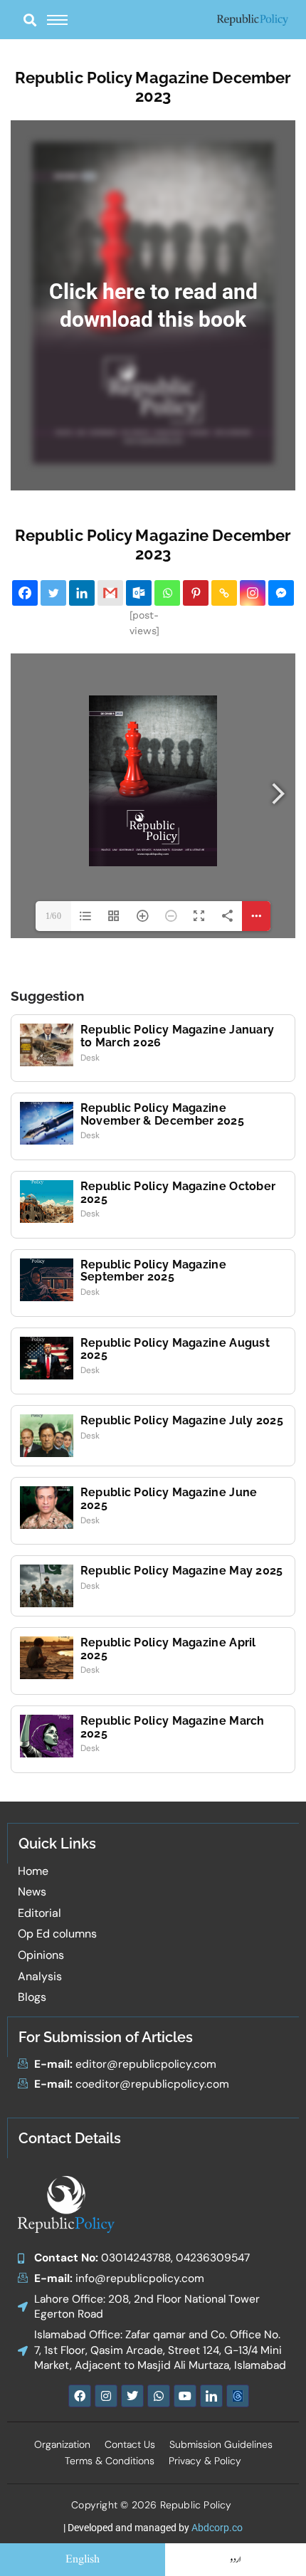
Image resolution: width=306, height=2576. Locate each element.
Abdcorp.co (217, 2528)
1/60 (53, 916)
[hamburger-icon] (57, 20)
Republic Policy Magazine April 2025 (168, 1649)
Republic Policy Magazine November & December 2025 (162, 1114)
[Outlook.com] (139, 593)
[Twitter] (53, 593)
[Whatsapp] (167, 593)
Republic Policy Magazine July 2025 (182, 1420)
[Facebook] (25, 593)
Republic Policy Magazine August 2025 (175, 1349)
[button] (30, 20)
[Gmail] (110, 593)
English (83, 2560)
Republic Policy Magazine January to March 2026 (178, 1036)
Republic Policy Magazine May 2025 (182, 1571)
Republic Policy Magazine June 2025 (169, 1499)
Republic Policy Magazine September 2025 (153, 1271)
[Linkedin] (82, 593)
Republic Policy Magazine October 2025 (178, 1193)
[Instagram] (253, 593)
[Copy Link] (224, 593)
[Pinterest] (196, 593)
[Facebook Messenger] (281, 593)
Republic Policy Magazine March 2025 (173, 1727)
